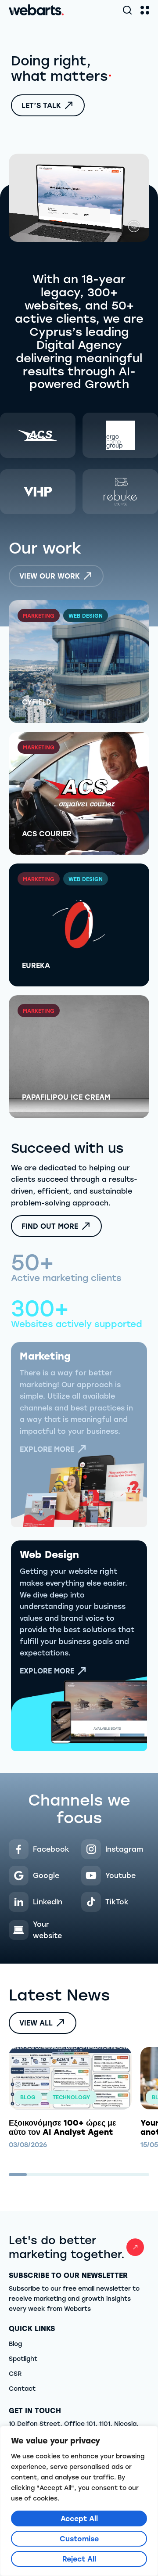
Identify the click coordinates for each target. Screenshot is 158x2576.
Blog (15, 2344)
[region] (79, 2501)
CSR (15, 2373)
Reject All (79, 2559)
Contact (22, 2388)
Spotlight (23, 2358)
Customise (79, 2538)
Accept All (79, 2518)
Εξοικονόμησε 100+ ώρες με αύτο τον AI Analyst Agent (63, 2127)
